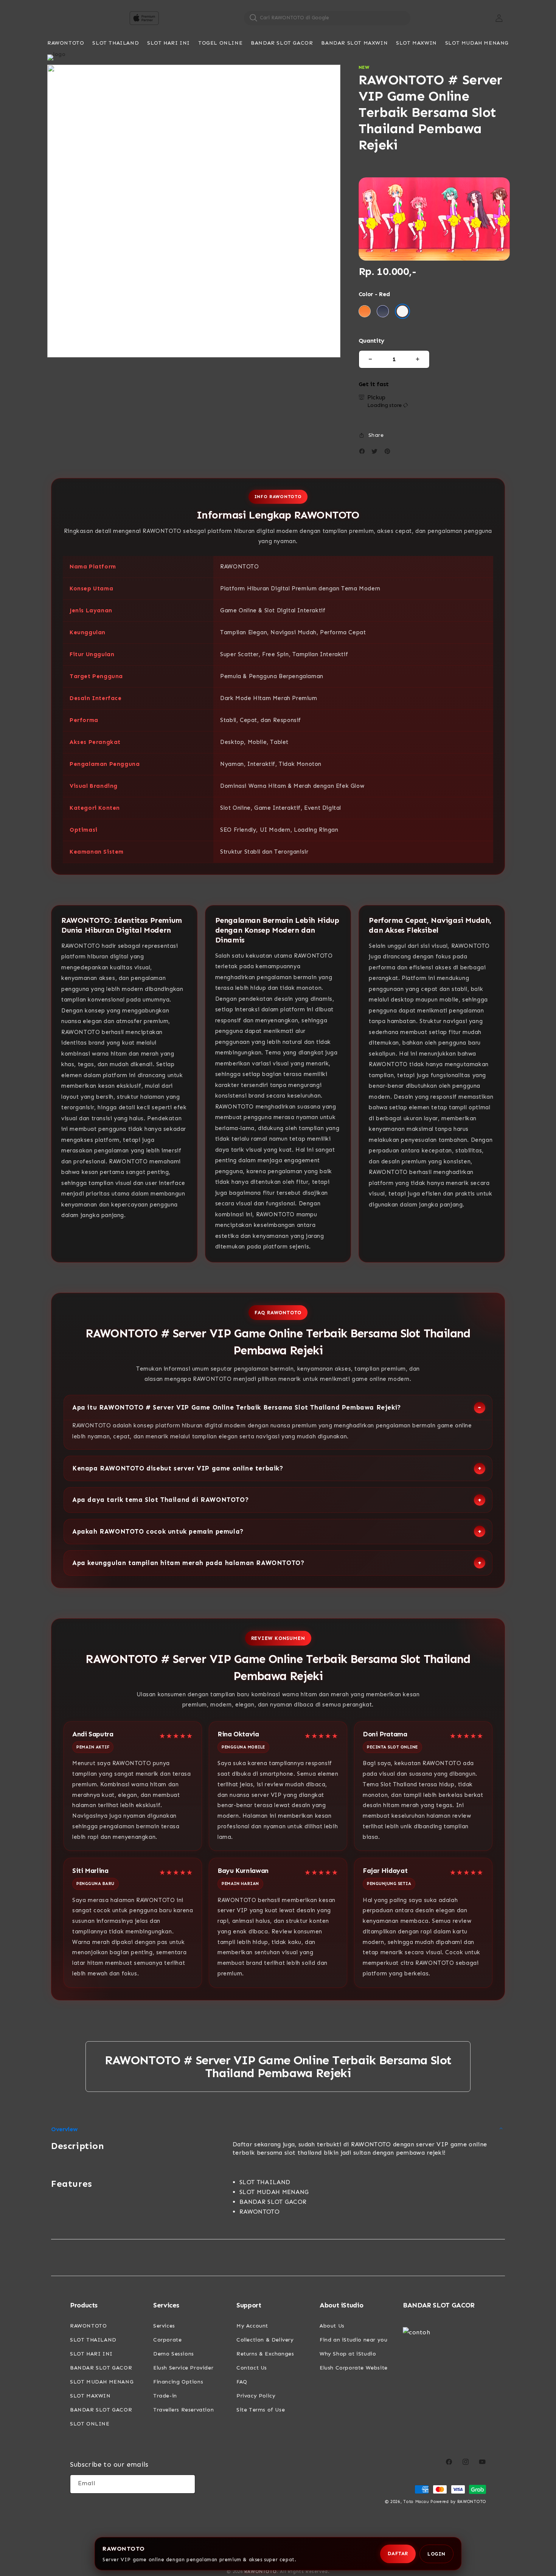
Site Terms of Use (261, 2410)
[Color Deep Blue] (383, 311)
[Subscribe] (186, 2484)
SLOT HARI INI (91, 2354)
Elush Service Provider (183, 2368)
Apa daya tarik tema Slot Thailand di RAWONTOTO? (161, 1500)
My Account (252, 2326)
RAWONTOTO (88, 2326)
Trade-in (165, 2396)
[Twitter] (376, 453)
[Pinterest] (389, 453)
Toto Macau (416, 2502)
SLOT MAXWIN (90, 2396)
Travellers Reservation (183, 2410)
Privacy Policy (256, 2396)
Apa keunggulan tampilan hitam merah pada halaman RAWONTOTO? (188, 1563)
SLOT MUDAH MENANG (102, 2382)
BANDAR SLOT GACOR (101, 2368)
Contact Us (252, 2368)
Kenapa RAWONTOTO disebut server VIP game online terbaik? (178, 1468)
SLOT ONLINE (90, 2424)
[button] (66, 43)
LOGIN (436, 2554)
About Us (332, 2326)
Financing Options (178, 2382)
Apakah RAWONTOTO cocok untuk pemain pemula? (158, 1531)
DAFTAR (398, 2553)
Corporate (167, 2340)
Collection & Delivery (265, 2340)
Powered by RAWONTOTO (458, 2502)
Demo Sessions (174, 2354)
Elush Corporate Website (354, 2368)
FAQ (242, 2382)
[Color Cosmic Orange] (365, 311)
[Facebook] (364, 453)
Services (164, 2326)
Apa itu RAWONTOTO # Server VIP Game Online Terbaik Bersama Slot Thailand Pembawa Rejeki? (237, 1407)
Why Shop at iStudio (348, 2354)
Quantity (371, 341)
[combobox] (327, 18)
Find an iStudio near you (353, 2340)
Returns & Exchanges (265, 2354)
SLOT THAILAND (93, 2340)
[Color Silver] (402, 311)
